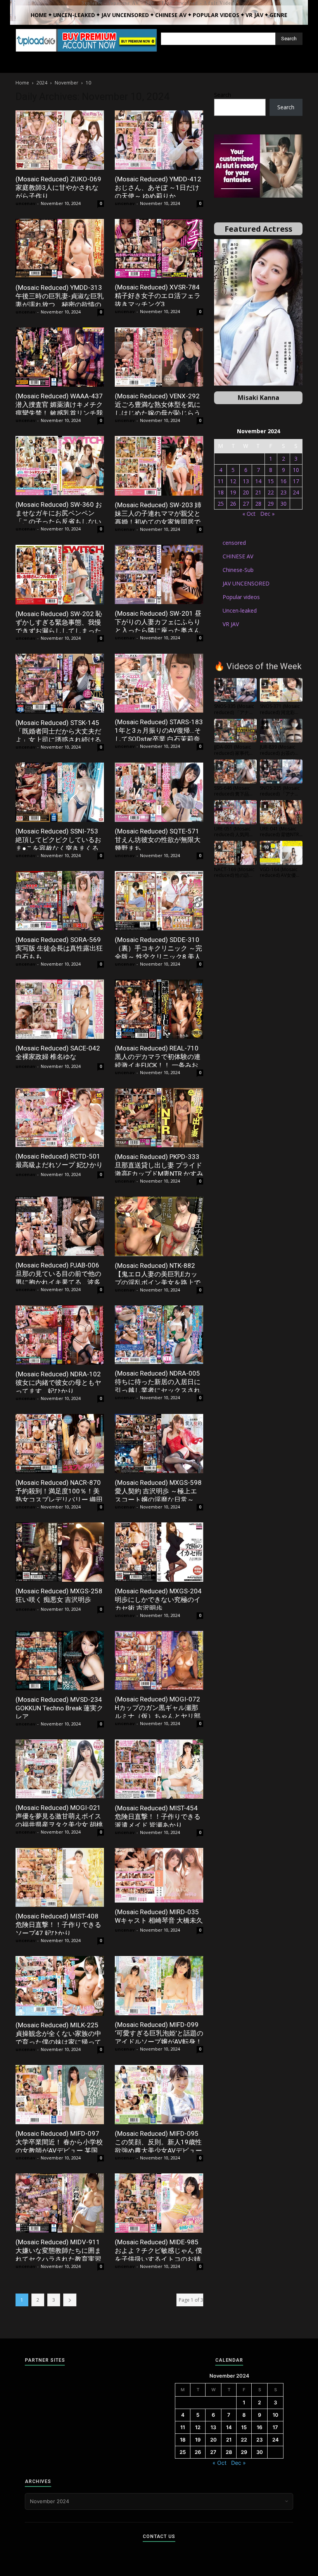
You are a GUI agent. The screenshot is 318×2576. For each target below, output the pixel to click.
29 (271, 504)
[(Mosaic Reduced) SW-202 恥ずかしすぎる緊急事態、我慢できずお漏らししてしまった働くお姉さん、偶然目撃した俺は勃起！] (60, 575)
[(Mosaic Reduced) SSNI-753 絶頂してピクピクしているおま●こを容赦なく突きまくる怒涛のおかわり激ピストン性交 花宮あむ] (60, 792)
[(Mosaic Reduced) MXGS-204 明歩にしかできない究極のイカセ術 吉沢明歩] (159, 1552)
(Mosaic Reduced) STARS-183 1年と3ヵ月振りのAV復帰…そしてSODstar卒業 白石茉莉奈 (159, 730)
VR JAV (231, 624)
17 (296, 481)
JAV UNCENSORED (246, 583)
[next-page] (70, 2300)
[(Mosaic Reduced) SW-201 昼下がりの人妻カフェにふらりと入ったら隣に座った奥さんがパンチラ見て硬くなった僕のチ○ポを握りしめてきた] (159, 575)
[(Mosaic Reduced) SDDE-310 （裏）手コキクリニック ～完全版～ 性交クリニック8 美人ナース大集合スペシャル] (159, 901)
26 (233, 504)
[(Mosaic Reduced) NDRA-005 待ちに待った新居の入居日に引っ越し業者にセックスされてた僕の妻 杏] (159, 1335)
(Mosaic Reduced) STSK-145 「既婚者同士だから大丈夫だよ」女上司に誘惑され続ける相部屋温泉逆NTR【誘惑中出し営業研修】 (58, 740)
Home (22, 83)
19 (233, 492)
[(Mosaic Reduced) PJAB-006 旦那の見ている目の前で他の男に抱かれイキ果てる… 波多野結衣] (60, 1226)
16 (283, 481)
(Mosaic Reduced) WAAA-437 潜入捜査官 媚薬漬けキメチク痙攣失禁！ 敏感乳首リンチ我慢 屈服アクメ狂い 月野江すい (59, 413)
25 (221, 504)
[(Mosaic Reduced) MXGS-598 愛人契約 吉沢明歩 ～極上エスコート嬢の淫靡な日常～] (159, 1444)
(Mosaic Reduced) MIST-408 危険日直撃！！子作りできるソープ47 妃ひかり (58, 1925)
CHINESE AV (238, 556)
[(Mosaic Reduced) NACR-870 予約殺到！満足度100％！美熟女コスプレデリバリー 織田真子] (60, 1444)
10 (296, 470)
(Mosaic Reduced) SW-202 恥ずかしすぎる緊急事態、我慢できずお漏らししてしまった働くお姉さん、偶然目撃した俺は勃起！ (59, 631)
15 (271, 481)
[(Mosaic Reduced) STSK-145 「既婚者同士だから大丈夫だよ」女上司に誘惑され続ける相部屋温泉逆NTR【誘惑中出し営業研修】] (60, 684)
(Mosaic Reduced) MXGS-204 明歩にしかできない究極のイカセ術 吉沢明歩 (158, 1600)
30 (283, 504)
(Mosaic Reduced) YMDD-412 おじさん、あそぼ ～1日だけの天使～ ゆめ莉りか (158, 188)
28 (258, 504)
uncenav (25, 203)
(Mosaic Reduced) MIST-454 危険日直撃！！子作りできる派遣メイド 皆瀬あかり (158, 1817)
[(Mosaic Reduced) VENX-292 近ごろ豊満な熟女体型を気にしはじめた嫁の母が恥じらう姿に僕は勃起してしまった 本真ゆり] (159, 357)
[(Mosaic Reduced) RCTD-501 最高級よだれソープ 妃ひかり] (60, 1118)
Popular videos (241, 597)
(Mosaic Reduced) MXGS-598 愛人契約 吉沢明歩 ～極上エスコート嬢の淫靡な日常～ (158, 1491)
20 (246, 492)
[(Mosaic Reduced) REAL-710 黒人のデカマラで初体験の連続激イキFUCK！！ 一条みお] (159, 1009)
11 (221, 481)
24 (296, 492)
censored (234, 543)
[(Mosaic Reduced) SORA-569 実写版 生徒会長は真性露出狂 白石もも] (60, 901)
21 (258, 492)
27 (246, 504)
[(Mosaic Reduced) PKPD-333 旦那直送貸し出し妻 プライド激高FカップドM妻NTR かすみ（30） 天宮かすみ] (159, 1118)
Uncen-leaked (240, 610)
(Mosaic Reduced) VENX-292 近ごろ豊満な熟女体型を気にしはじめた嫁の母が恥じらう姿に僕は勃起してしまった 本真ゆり (158, 413)
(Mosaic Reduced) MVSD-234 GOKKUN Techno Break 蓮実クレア (59, 1708)
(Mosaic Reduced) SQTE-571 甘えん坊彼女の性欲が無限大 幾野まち (158, 840)
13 (246, 481)
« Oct (249, 514)
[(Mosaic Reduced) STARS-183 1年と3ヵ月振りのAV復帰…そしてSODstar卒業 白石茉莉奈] (159, 683)
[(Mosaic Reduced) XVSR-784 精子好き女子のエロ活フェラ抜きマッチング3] (159, 249)
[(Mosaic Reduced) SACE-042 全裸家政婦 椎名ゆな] (60, 1009)
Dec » (267, 514)
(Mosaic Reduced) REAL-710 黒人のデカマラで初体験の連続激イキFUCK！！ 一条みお (158, 1057)
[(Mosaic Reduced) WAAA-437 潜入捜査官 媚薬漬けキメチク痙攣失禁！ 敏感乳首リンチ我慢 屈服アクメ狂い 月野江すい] (60, 357)
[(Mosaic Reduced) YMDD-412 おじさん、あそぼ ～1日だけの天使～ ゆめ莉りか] (159, 140)
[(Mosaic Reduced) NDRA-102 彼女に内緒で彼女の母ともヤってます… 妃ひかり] (60, 1335)
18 (221, 492)
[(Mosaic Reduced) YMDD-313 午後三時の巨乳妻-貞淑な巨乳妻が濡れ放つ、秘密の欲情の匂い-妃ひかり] (60, 249)
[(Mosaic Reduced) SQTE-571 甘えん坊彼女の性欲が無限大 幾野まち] (159, 792)
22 (271, 492)
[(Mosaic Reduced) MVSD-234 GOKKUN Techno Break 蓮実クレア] (60, 1661)
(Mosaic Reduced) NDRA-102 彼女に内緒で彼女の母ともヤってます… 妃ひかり (58, 1383)
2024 (42, 83)
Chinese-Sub (238, 570)
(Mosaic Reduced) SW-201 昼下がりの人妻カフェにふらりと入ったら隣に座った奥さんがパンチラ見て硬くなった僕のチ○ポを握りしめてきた (158, 630)
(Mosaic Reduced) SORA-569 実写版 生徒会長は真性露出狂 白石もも (59, 948)
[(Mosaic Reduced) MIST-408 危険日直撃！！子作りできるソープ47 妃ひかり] (60, 1877)
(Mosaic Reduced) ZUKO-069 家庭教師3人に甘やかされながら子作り (58, 188)
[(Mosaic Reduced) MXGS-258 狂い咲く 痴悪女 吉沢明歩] (60, 1552)
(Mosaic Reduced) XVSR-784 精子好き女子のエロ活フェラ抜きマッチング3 (158, 296)
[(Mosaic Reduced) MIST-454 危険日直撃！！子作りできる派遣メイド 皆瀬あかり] (159, 1769)
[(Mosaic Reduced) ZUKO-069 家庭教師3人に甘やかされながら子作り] (60, 140)
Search (223, 95)
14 (258, 481)
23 (283, 492)
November (67, 83)
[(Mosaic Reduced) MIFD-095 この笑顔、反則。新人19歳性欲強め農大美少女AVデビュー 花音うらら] (159, 2095)
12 (233, 481)
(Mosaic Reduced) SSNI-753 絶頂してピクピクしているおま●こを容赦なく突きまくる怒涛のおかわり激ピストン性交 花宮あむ (58, 848)
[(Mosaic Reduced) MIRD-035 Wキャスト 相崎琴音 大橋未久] (159, 1875)
